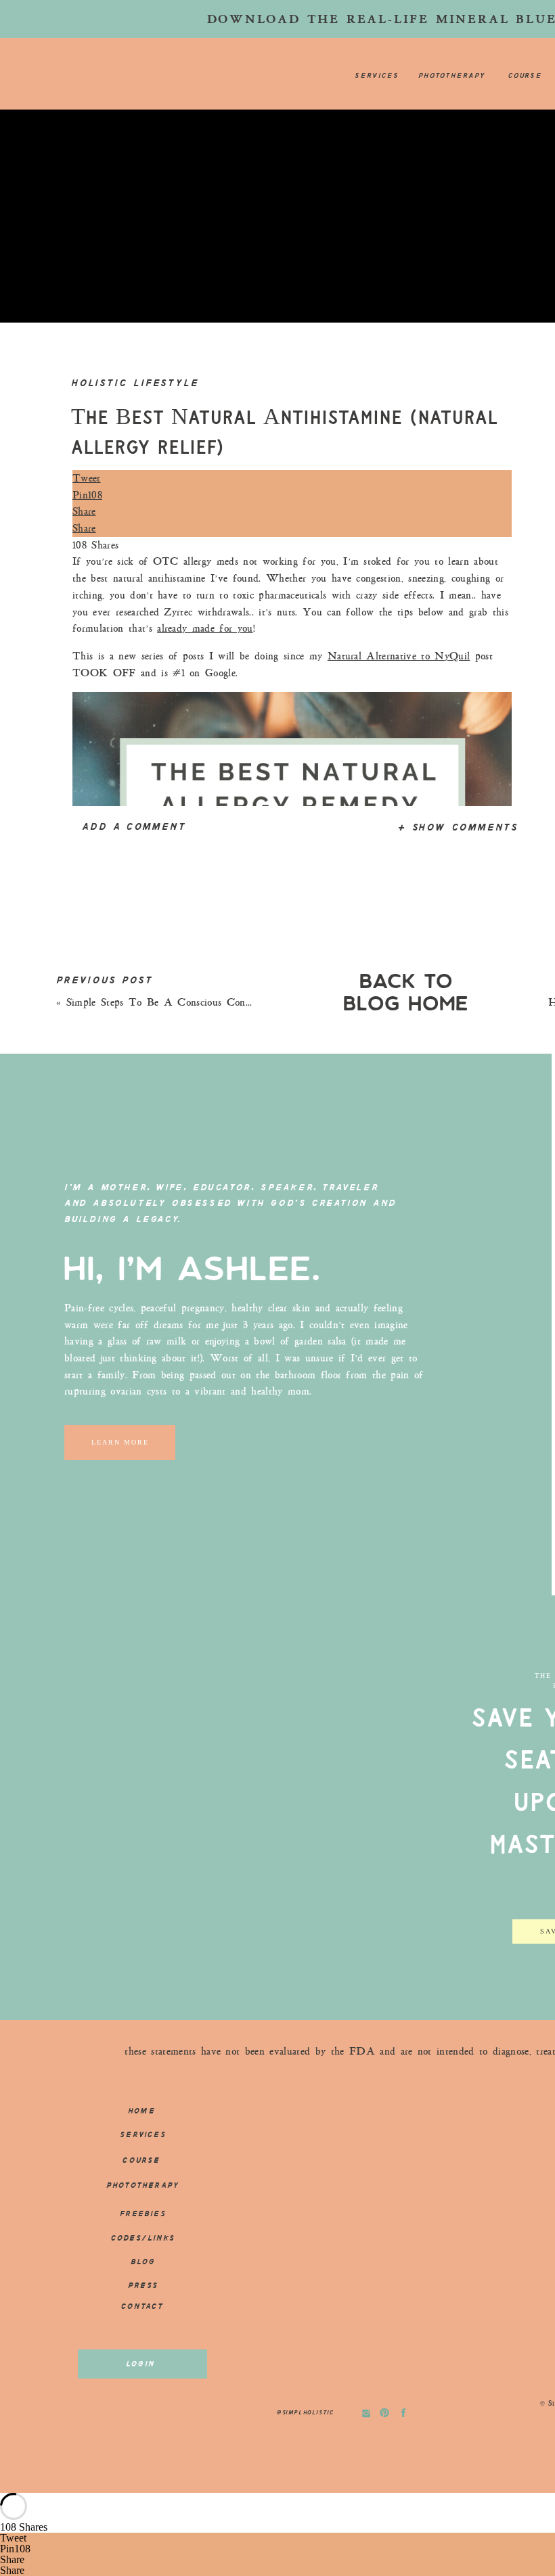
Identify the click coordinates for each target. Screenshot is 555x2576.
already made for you (205, 628)
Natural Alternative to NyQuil (399, 656)
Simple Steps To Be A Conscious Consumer (169, 1002)
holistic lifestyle (135, 383)
